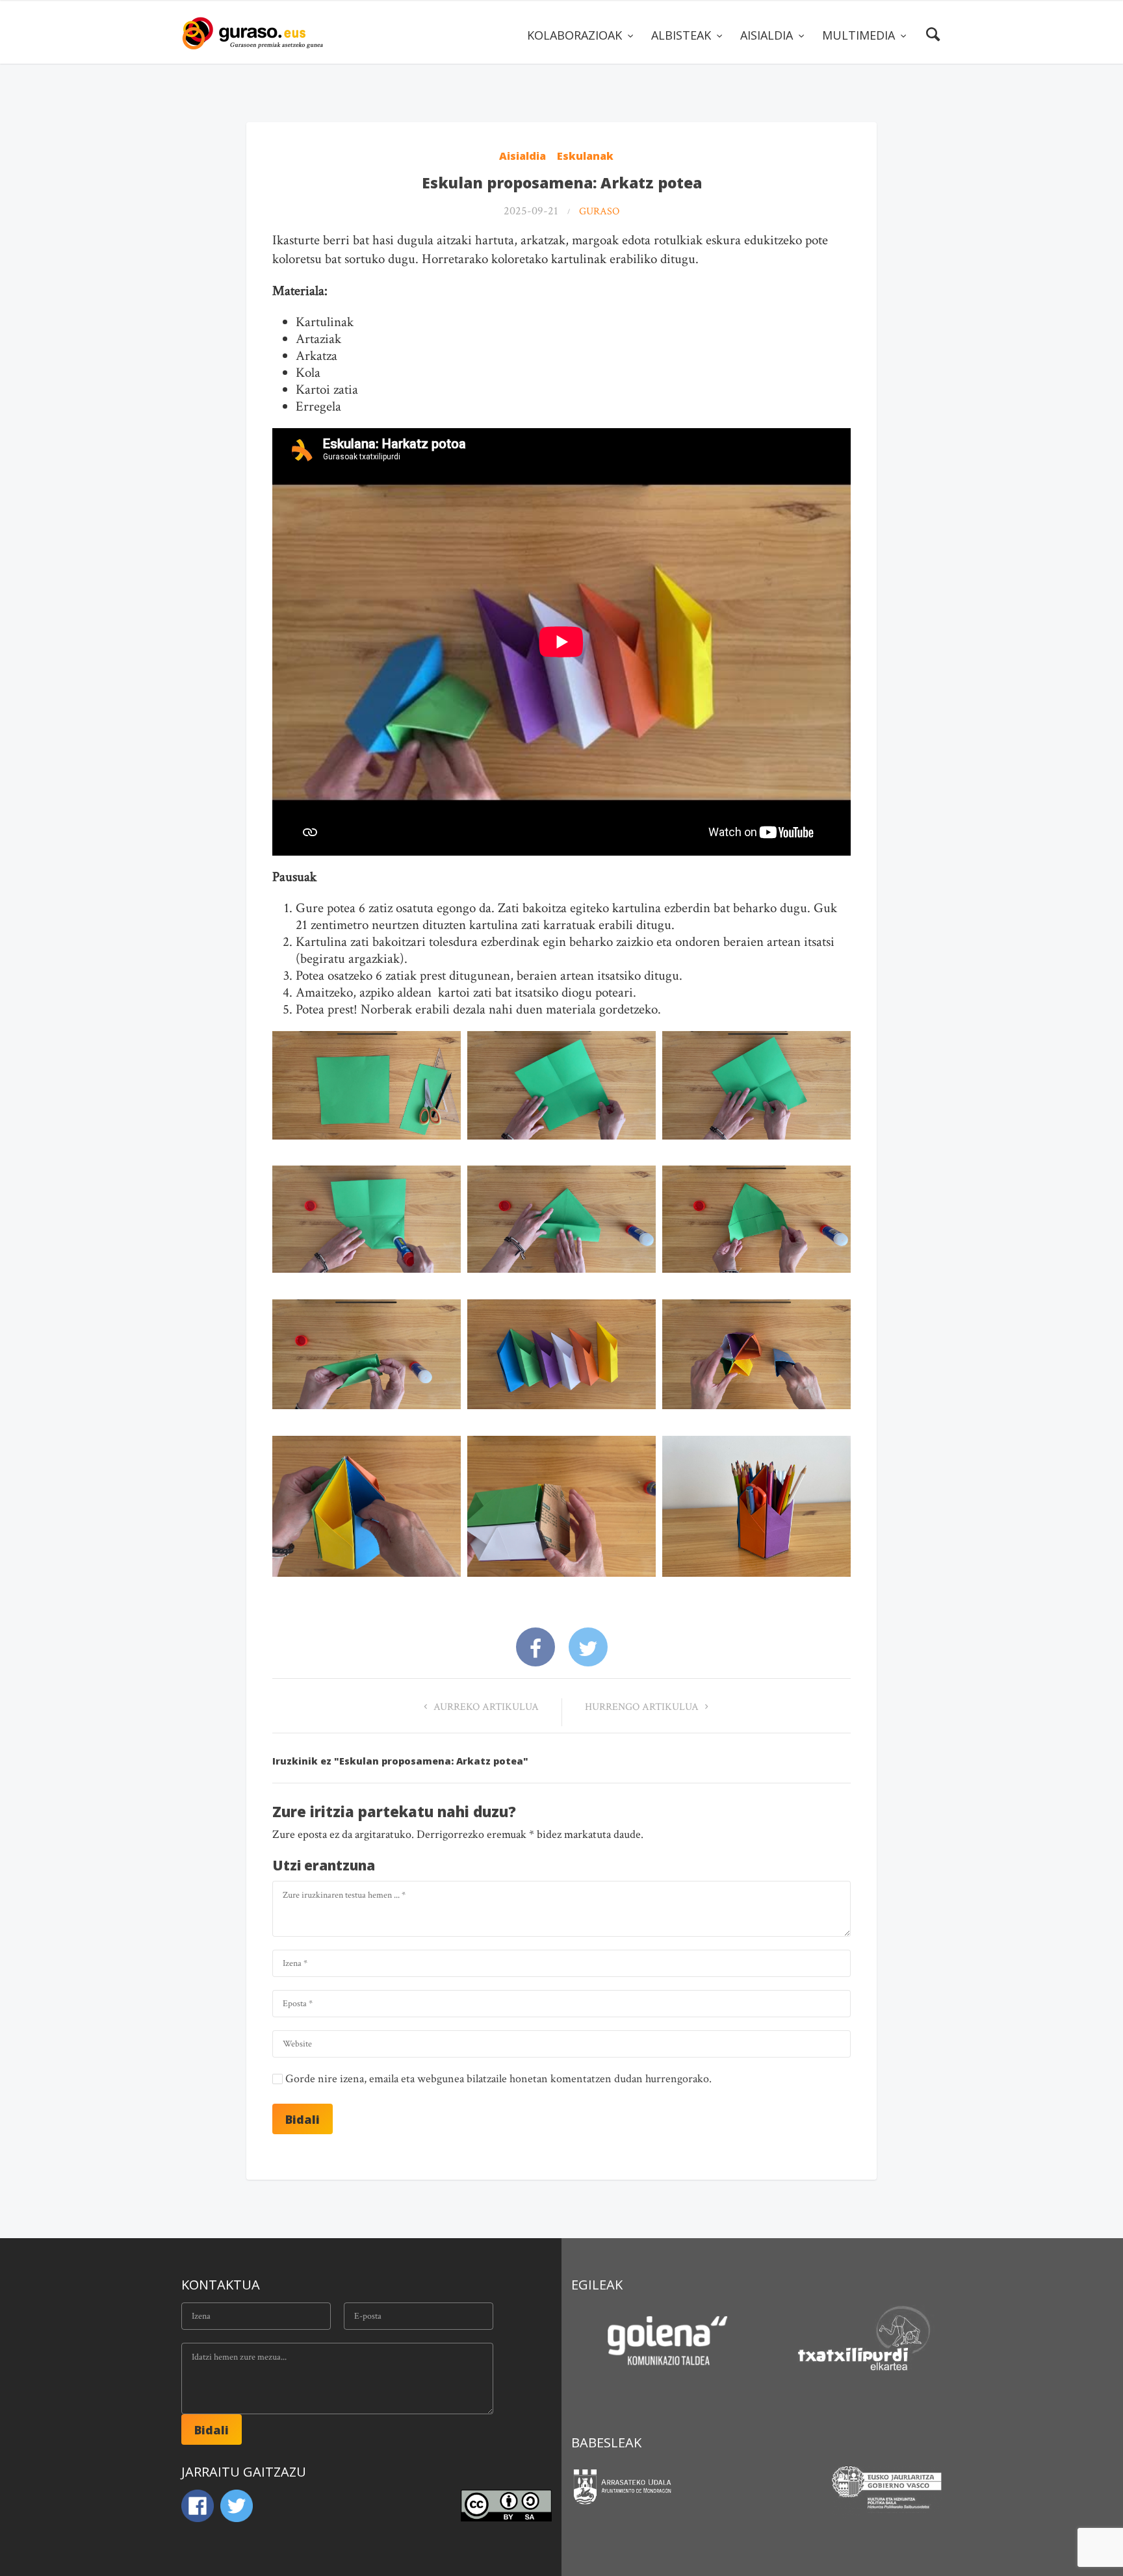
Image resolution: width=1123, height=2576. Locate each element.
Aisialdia (523, 156)
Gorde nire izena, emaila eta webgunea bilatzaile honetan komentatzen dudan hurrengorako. (498, 2079)
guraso (599, 211)
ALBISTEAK (683, 35)
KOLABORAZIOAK (576, 35)
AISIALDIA (768, 35)
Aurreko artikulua (485, 1707)
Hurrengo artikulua (643, 1707)
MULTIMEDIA (860, 35)
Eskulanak (585, 156)
